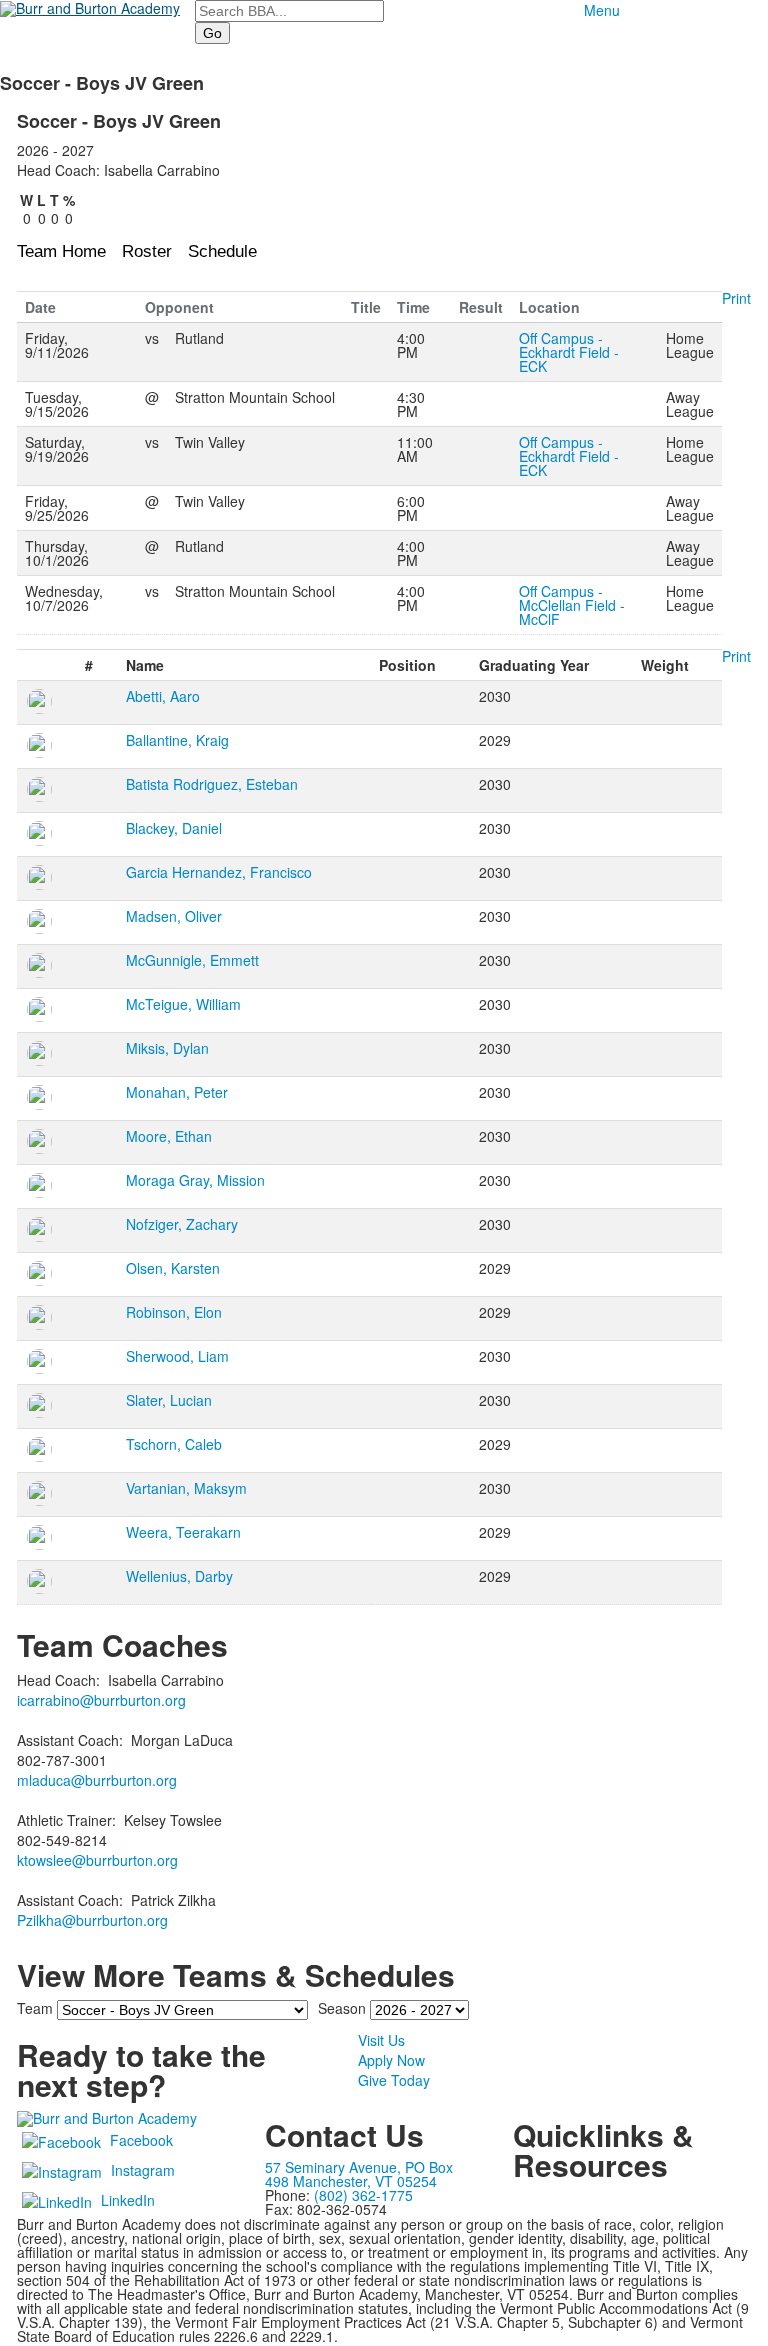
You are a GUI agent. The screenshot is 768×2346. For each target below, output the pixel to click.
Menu (602, 10)
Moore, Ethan (169, 1136)
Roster (147, 251)
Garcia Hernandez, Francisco (219, 872)
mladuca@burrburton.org (97, 1780)
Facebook (141, 2140)
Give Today (394, 2080)
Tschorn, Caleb (174, 1444)
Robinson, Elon (174, 1312)
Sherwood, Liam (177, 1356)
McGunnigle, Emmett (192, 960)
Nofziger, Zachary (182, 1224)
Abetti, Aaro (163, 696)
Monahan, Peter (177, 1092)
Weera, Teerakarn (183, 1532)
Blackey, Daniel (174, 828)
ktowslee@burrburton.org (97, 1860)
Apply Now (391, 2060)
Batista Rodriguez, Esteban (212, 784)
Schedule (222, 251)
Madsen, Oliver (174, 916)
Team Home (61, 251)
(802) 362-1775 (363, 2195)
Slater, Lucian (169, 1400)
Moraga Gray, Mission (195, 1180)
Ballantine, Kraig (177, 740)
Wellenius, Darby (179, 1576)
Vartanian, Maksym (186, 1488)
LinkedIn (128, 2200)
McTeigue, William (183, 1004)
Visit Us (381, 2040)
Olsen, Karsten (173, 1268)
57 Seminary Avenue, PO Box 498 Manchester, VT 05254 (359, 2174)
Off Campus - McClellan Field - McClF (572, 605)
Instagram (143, 2170)
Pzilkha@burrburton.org (92, 1920)
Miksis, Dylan (167, 1048)
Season (342, 2008)
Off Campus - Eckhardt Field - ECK (569, 352)
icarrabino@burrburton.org (101, 1700)
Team (35, 2008)
